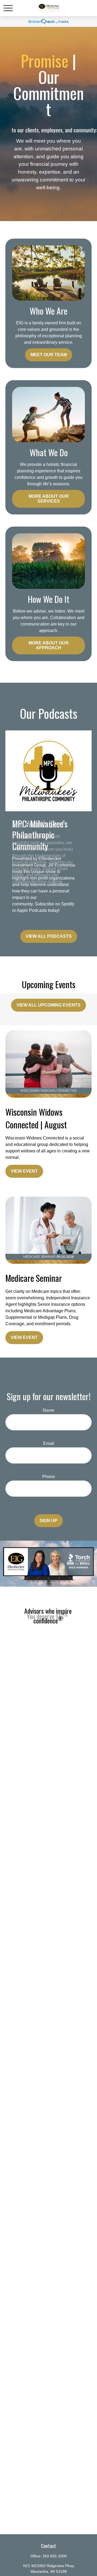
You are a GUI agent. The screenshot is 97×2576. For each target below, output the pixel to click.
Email (49, 1443)
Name (49, 1410)
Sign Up (48, 1521)
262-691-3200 (55, 2556)
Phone (49, 1477)
